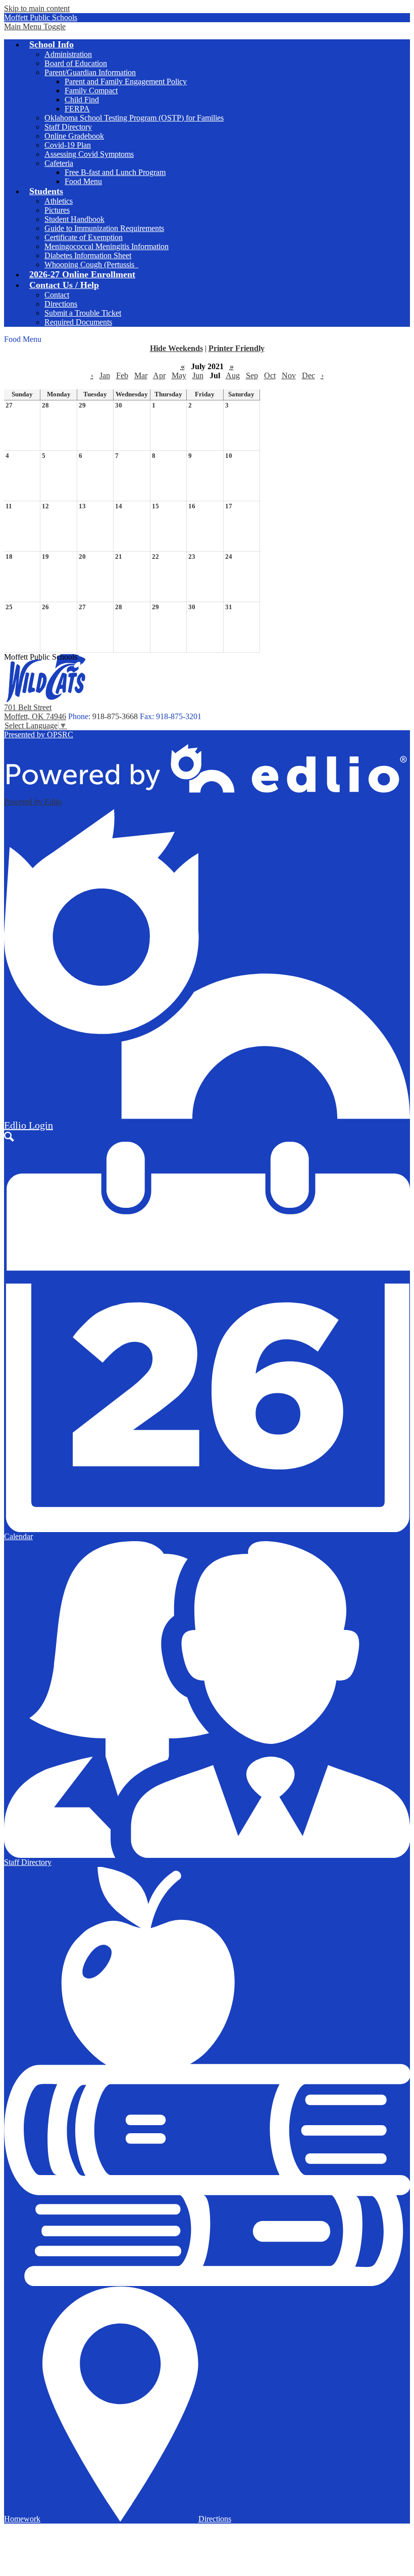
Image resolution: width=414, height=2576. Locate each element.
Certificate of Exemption (84, 237)
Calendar (18, 1536)
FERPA (77, 109)
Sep (252, 375)
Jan (105, 375)
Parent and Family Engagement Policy (126, 81)
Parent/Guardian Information (90, 72)
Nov (289, 375)
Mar (141, 375)
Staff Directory (68, 127)
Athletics (59, 201)
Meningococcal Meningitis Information (107, 246)
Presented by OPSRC (39, 735)
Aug (233, 375)
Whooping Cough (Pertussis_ (91, 265)
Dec (308, 375)
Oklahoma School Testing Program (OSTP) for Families (134, 118)
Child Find (82, 100)
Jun (198, 375)
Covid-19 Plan (68, 145)
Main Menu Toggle (35, 26)
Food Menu (83, 181)
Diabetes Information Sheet (88, 255)
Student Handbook (74, 219)
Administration (68, 54)
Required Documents (78, 322)
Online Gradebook (74, 136)
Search (9, 1137)
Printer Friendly (237, 348)
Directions (61, 304)
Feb (122, 375)
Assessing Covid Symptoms (89, 154)
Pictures (57, 210)
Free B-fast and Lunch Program (115, 172)
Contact (57, 295)
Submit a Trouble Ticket (83, 313)
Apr (159, 375)
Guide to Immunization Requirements (104, 228)
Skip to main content (37, 8)
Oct (270, 375)
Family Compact (91, 91)
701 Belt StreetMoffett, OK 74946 (35, 712)
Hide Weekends (176, 348)
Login (29, 1125)
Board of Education (76, 63)
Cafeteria (59, 163)
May (179, 375)
